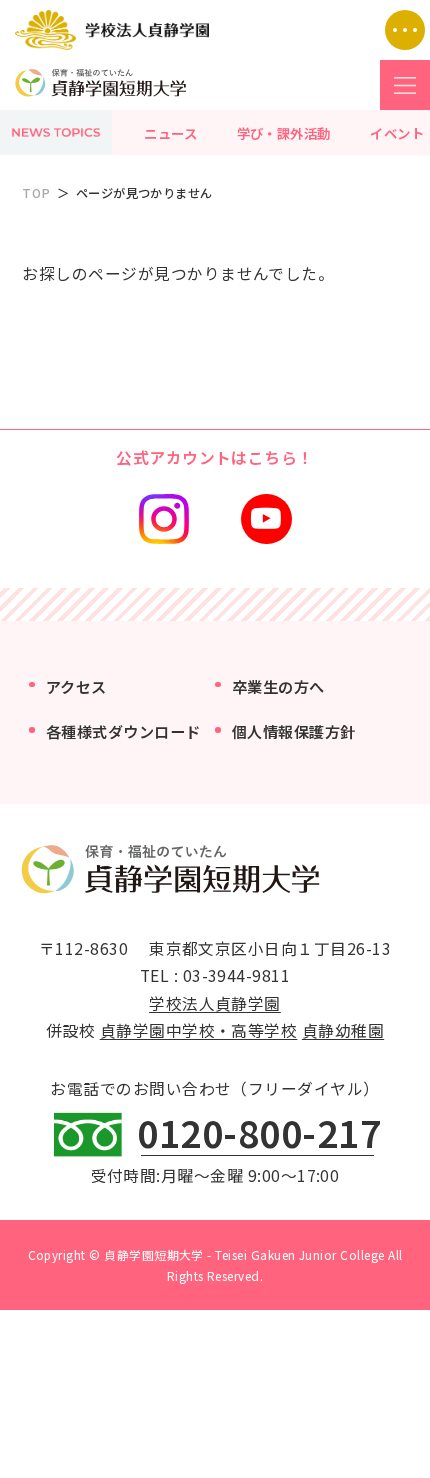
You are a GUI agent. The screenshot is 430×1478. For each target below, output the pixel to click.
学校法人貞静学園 (215, 1003)
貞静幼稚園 (343, 1030)
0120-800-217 (259, 1132)
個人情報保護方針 (294, 731)
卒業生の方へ (278, 686)
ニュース (170, 133)
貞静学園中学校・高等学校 (199, 1030)
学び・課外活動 (284, 133)
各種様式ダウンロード (123, 731)
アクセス (76, 686)
